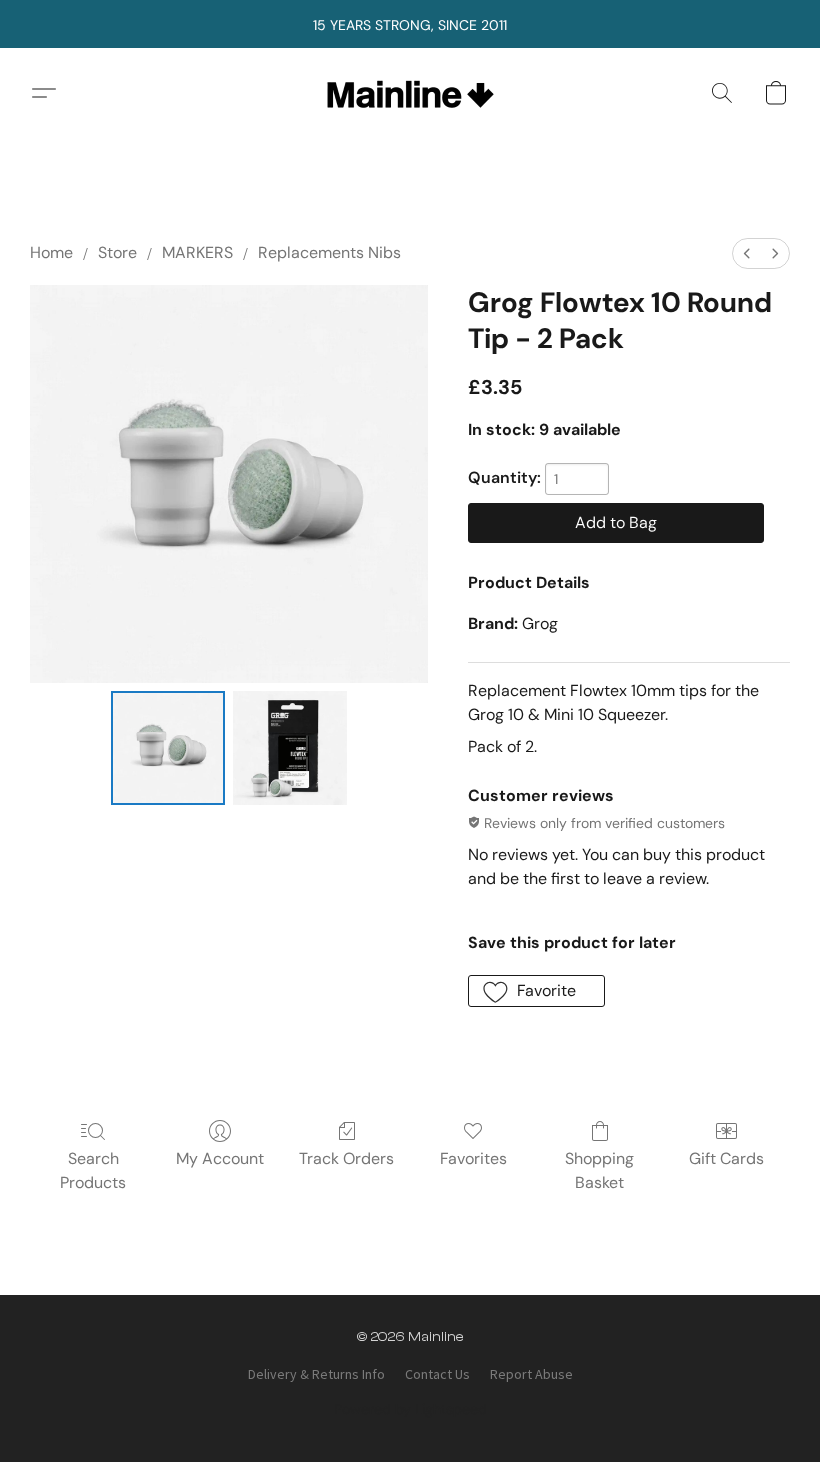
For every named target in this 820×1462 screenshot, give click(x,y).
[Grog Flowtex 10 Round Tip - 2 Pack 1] (290, 748)
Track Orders (346, 1158)
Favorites (473, 1158)
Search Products (93, 1170)
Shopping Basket (599, 1170)
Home (51, 252)
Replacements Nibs (329, 252)
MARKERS (197, 252)
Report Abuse (531, 1374)
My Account (220, 1158)
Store (117, 252)
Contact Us (437, 1374)
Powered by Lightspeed (410, 1409)
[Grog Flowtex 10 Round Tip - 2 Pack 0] (168, 748)
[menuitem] (747, 253)
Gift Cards (726, 1158)
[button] (410, 93)
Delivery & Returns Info (316, 1374)
